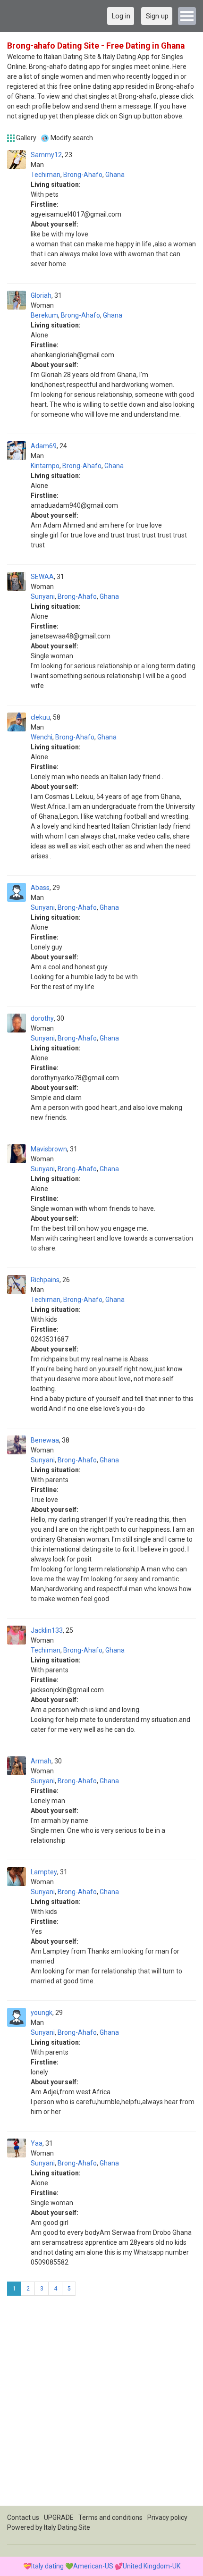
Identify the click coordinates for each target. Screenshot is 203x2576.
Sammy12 (46, 155)
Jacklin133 (47, 1630)
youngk (42, 2013)
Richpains (45, 1280)
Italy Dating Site (67, 2527)
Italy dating (47, 2566)
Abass (40, 888)
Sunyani (43, 596)
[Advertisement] (101, 2404)
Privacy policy (167, 2517)
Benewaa (45, 1440)
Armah (41, 1761)
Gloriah (41, 295)
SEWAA (42, 577)
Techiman (46, 175)
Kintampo (45, 466)
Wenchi (42, 737)
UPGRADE (59, 2517)
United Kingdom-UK (152, 2566)
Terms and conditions (110, 2517)
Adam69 (44, 446)
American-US (93, 2566)
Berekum (44, 315)
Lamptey (44, 1872)
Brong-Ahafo (83, 175)
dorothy (42, 1018)
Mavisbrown (49, 1149)
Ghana (115, 175)
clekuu (40, 717)
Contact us (23, 2517)
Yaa (37, 2143)
